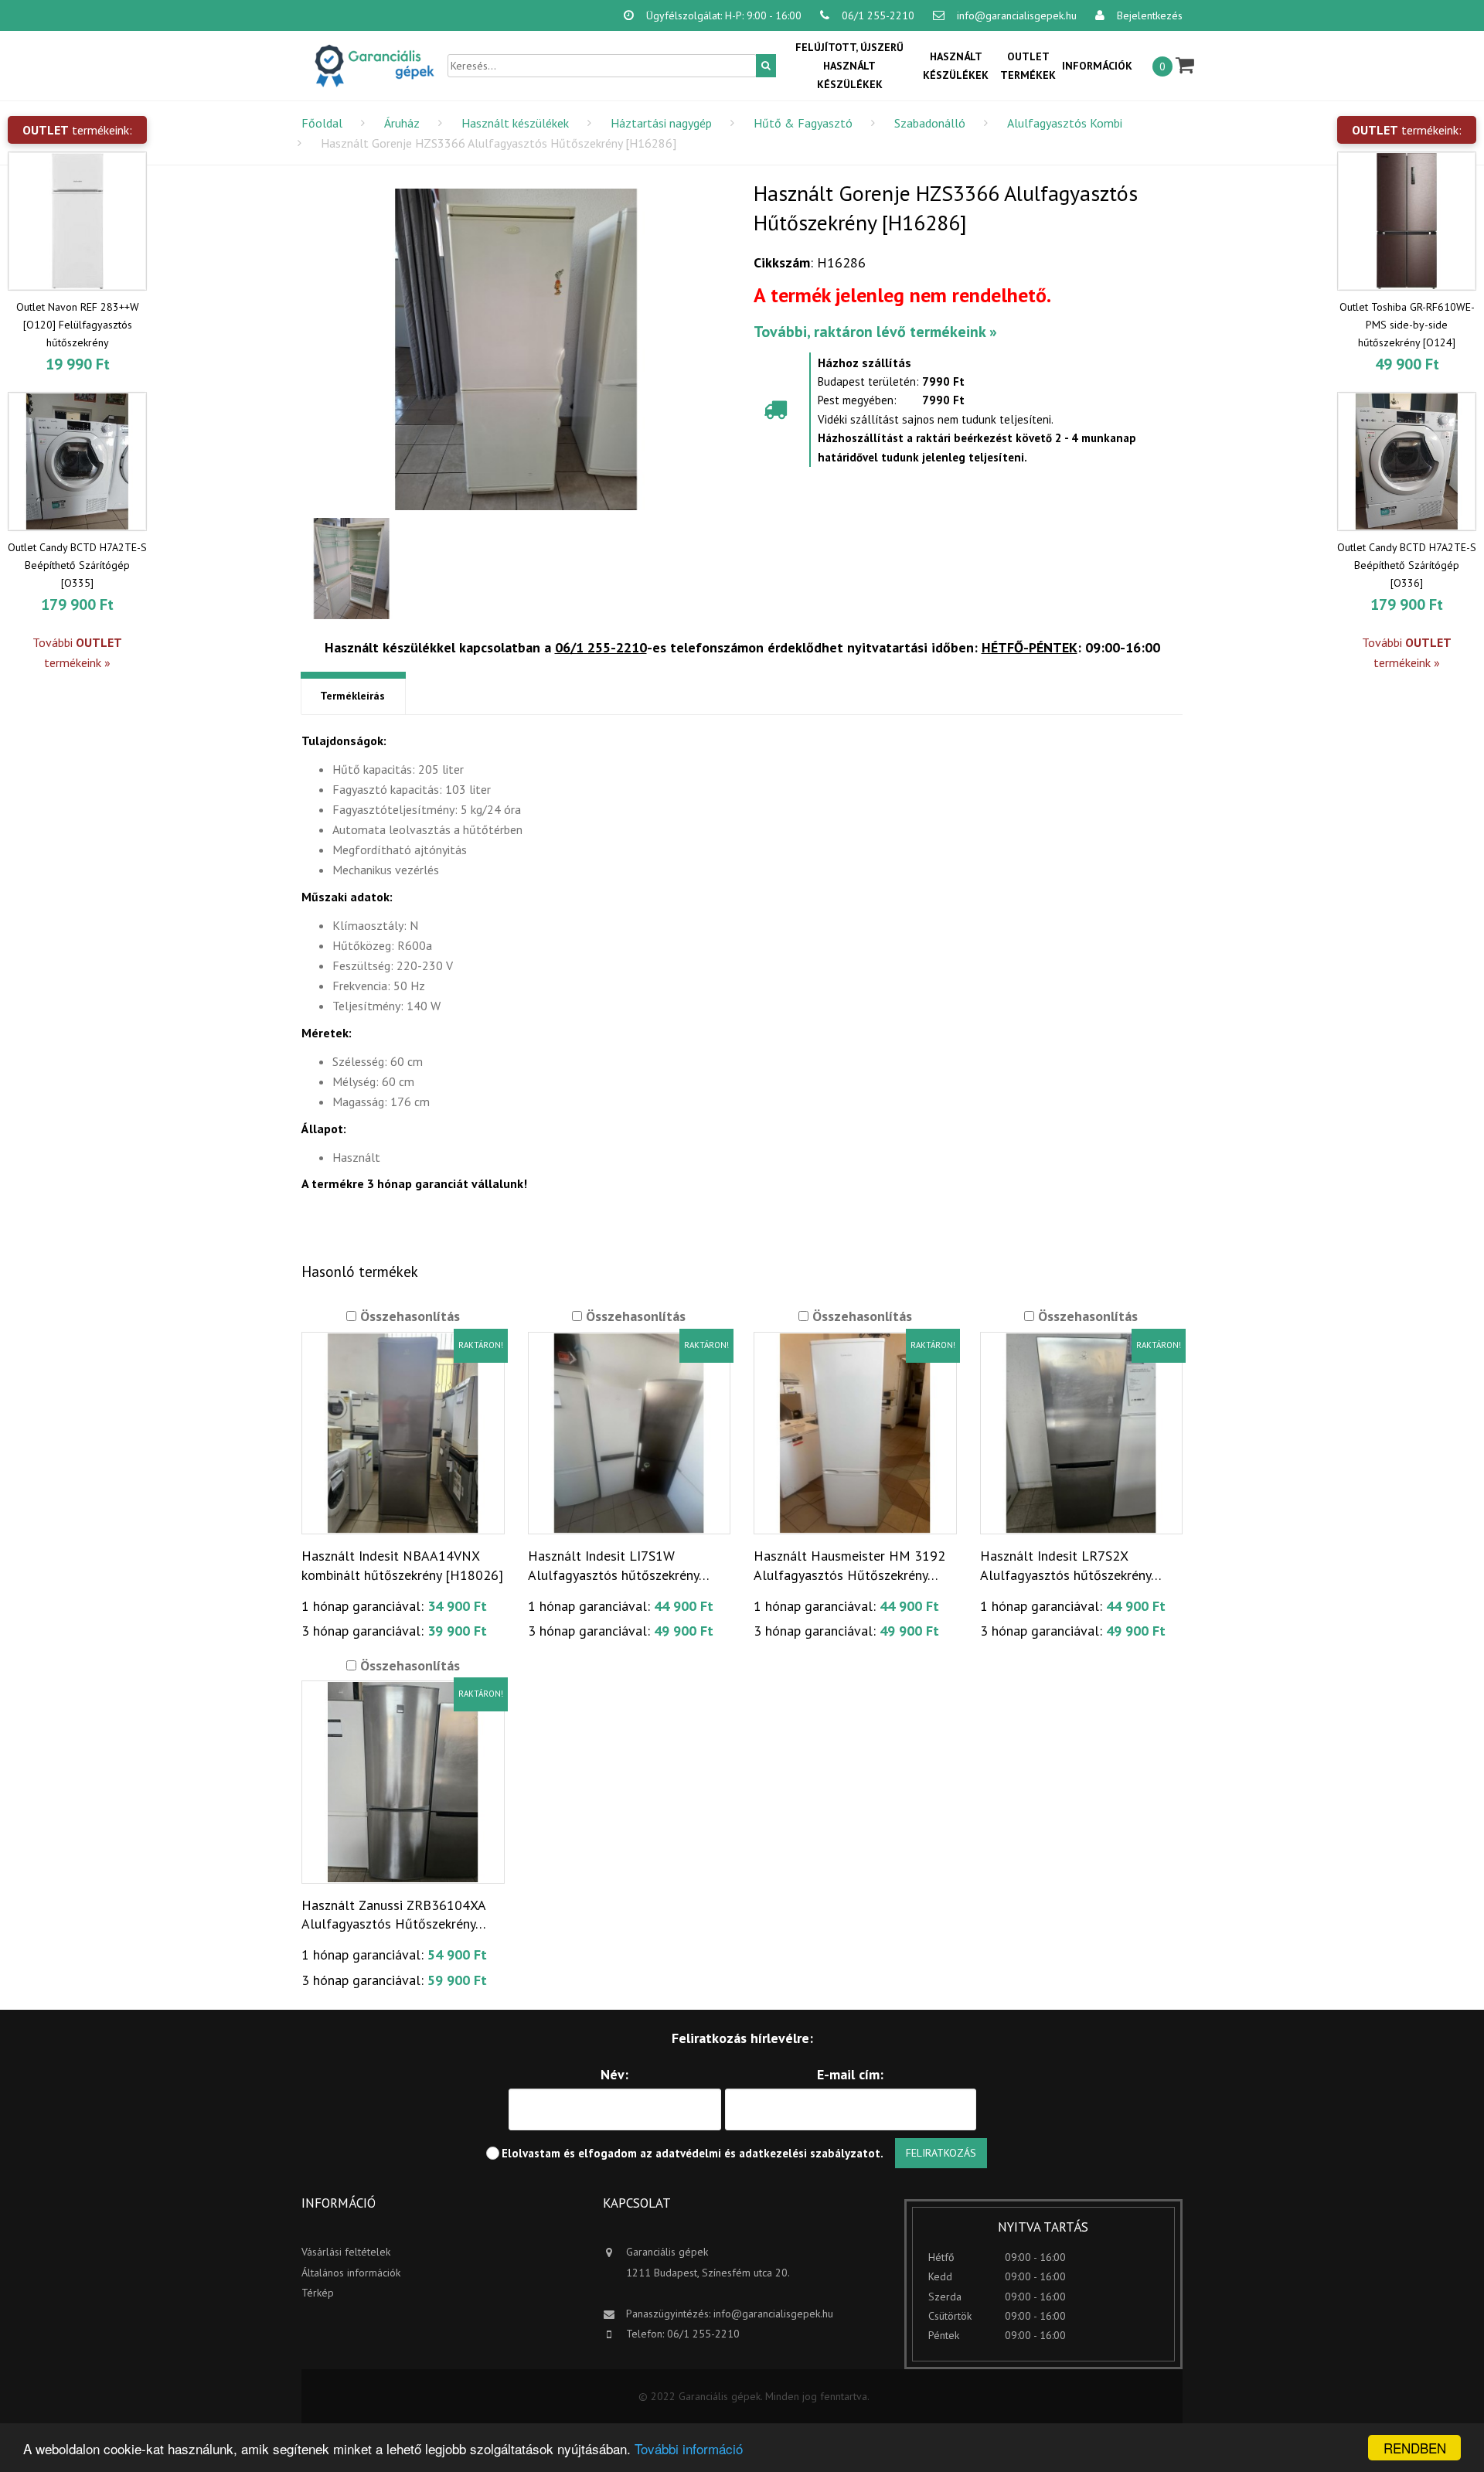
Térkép (318, 2293)
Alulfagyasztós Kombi (1065, 123)
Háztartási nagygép (661, 123)
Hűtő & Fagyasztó (803, 123)
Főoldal (322, 123)
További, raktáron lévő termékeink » (875, 332)
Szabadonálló (930, 123)
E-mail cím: (850, 2074)
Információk (1097, 66)
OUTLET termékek (1028, 66)
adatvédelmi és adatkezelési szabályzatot (768, 2153)
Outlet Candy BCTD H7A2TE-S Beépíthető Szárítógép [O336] (1407, 565)
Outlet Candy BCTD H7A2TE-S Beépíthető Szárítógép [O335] (77, 565)
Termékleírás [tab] (352, 696)
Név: (614, 2074)
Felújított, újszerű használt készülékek (849, 66)
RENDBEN (1415, 2448)
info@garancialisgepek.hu (773, 2314)
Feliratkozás (941, 2153)
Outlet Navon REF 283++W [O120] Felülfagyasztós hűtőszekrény (78, 325)
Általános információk (351, 2273)
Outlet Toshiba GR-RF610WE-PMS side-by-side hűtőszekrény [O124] (1407, 325)
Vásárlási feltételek (346, 2252)
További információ (689, 2448)
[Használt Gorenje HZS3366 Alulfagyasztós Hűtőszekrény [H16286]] (516, 349)
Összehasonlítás (408, 1316)
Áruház (402, 123)
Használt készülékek (956, 66)
